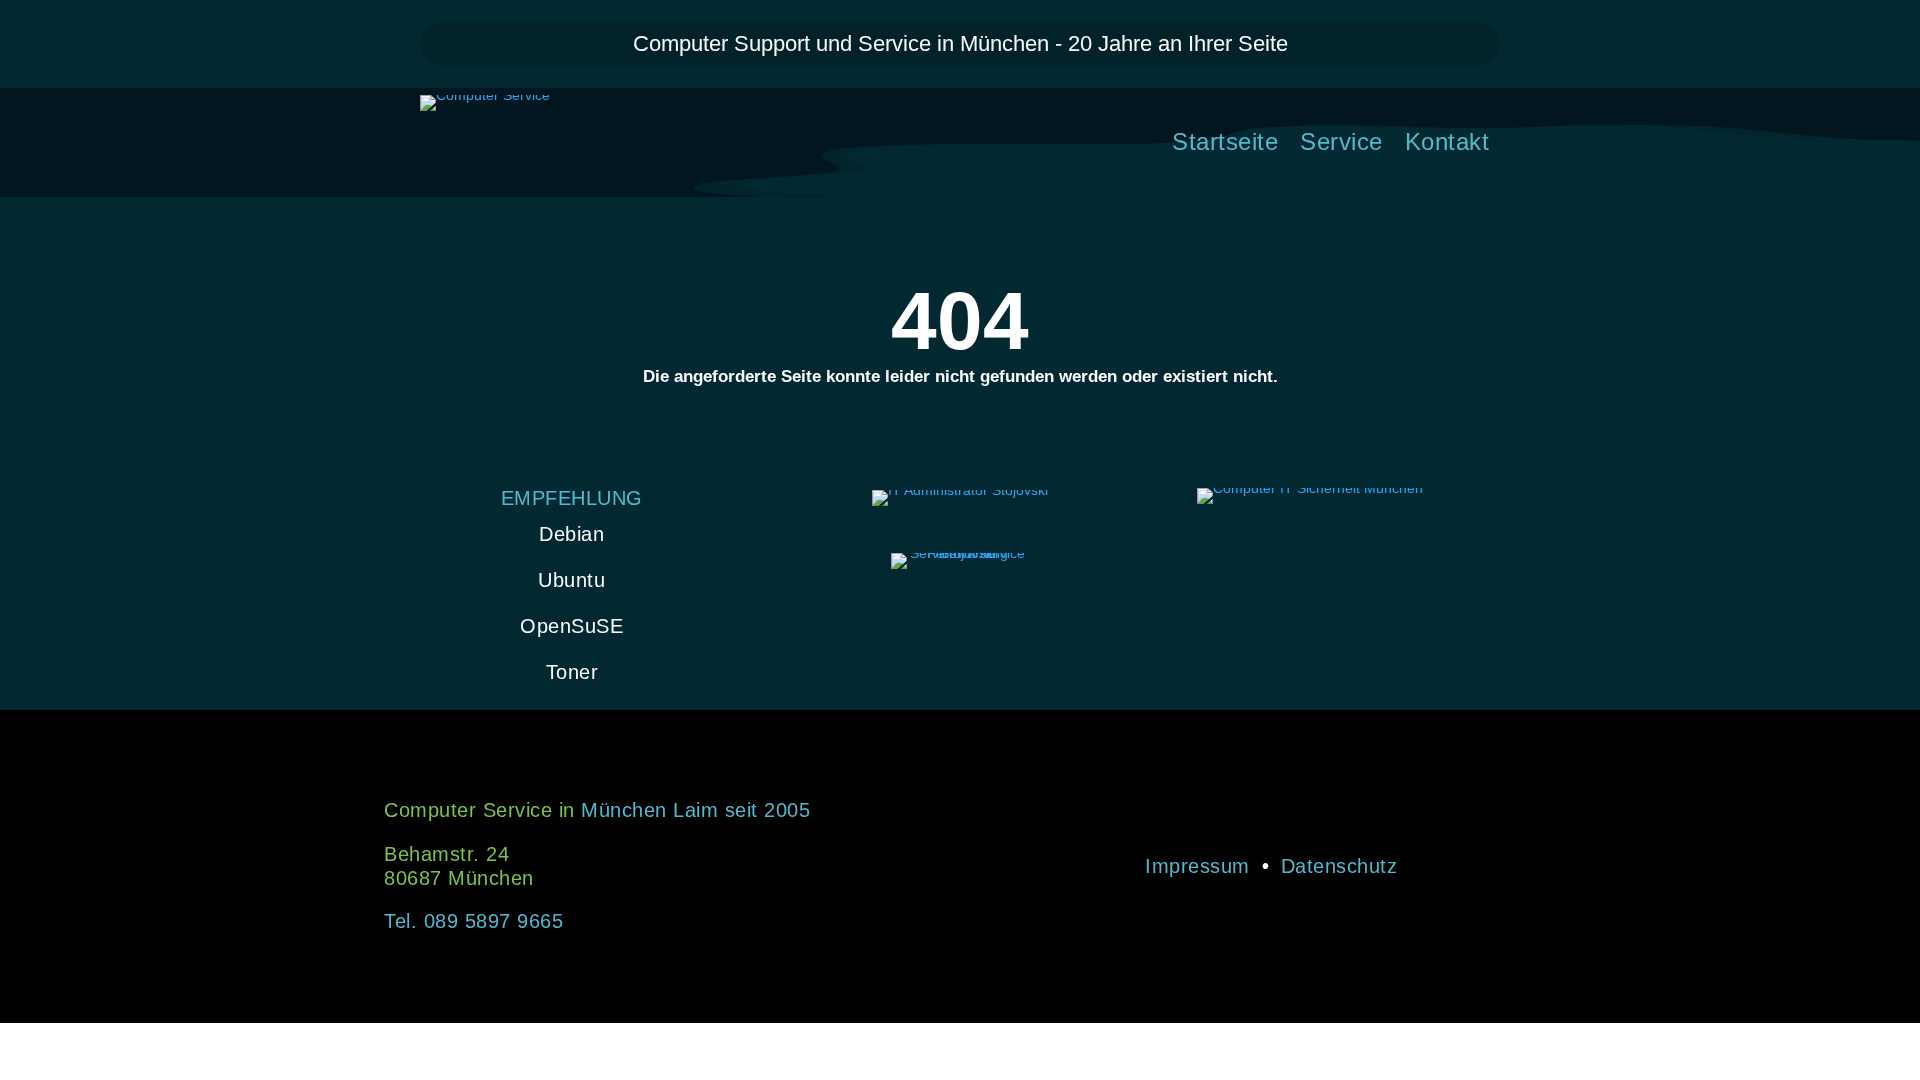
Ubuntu (571, 580)
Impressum (1197, 866)
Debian (571, 534)
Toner (572, 672)
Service (1341, 145)
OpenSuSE (571, 626)
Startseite (1225, 145)
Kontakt (1447, 145)
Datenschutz (1339, 866)
